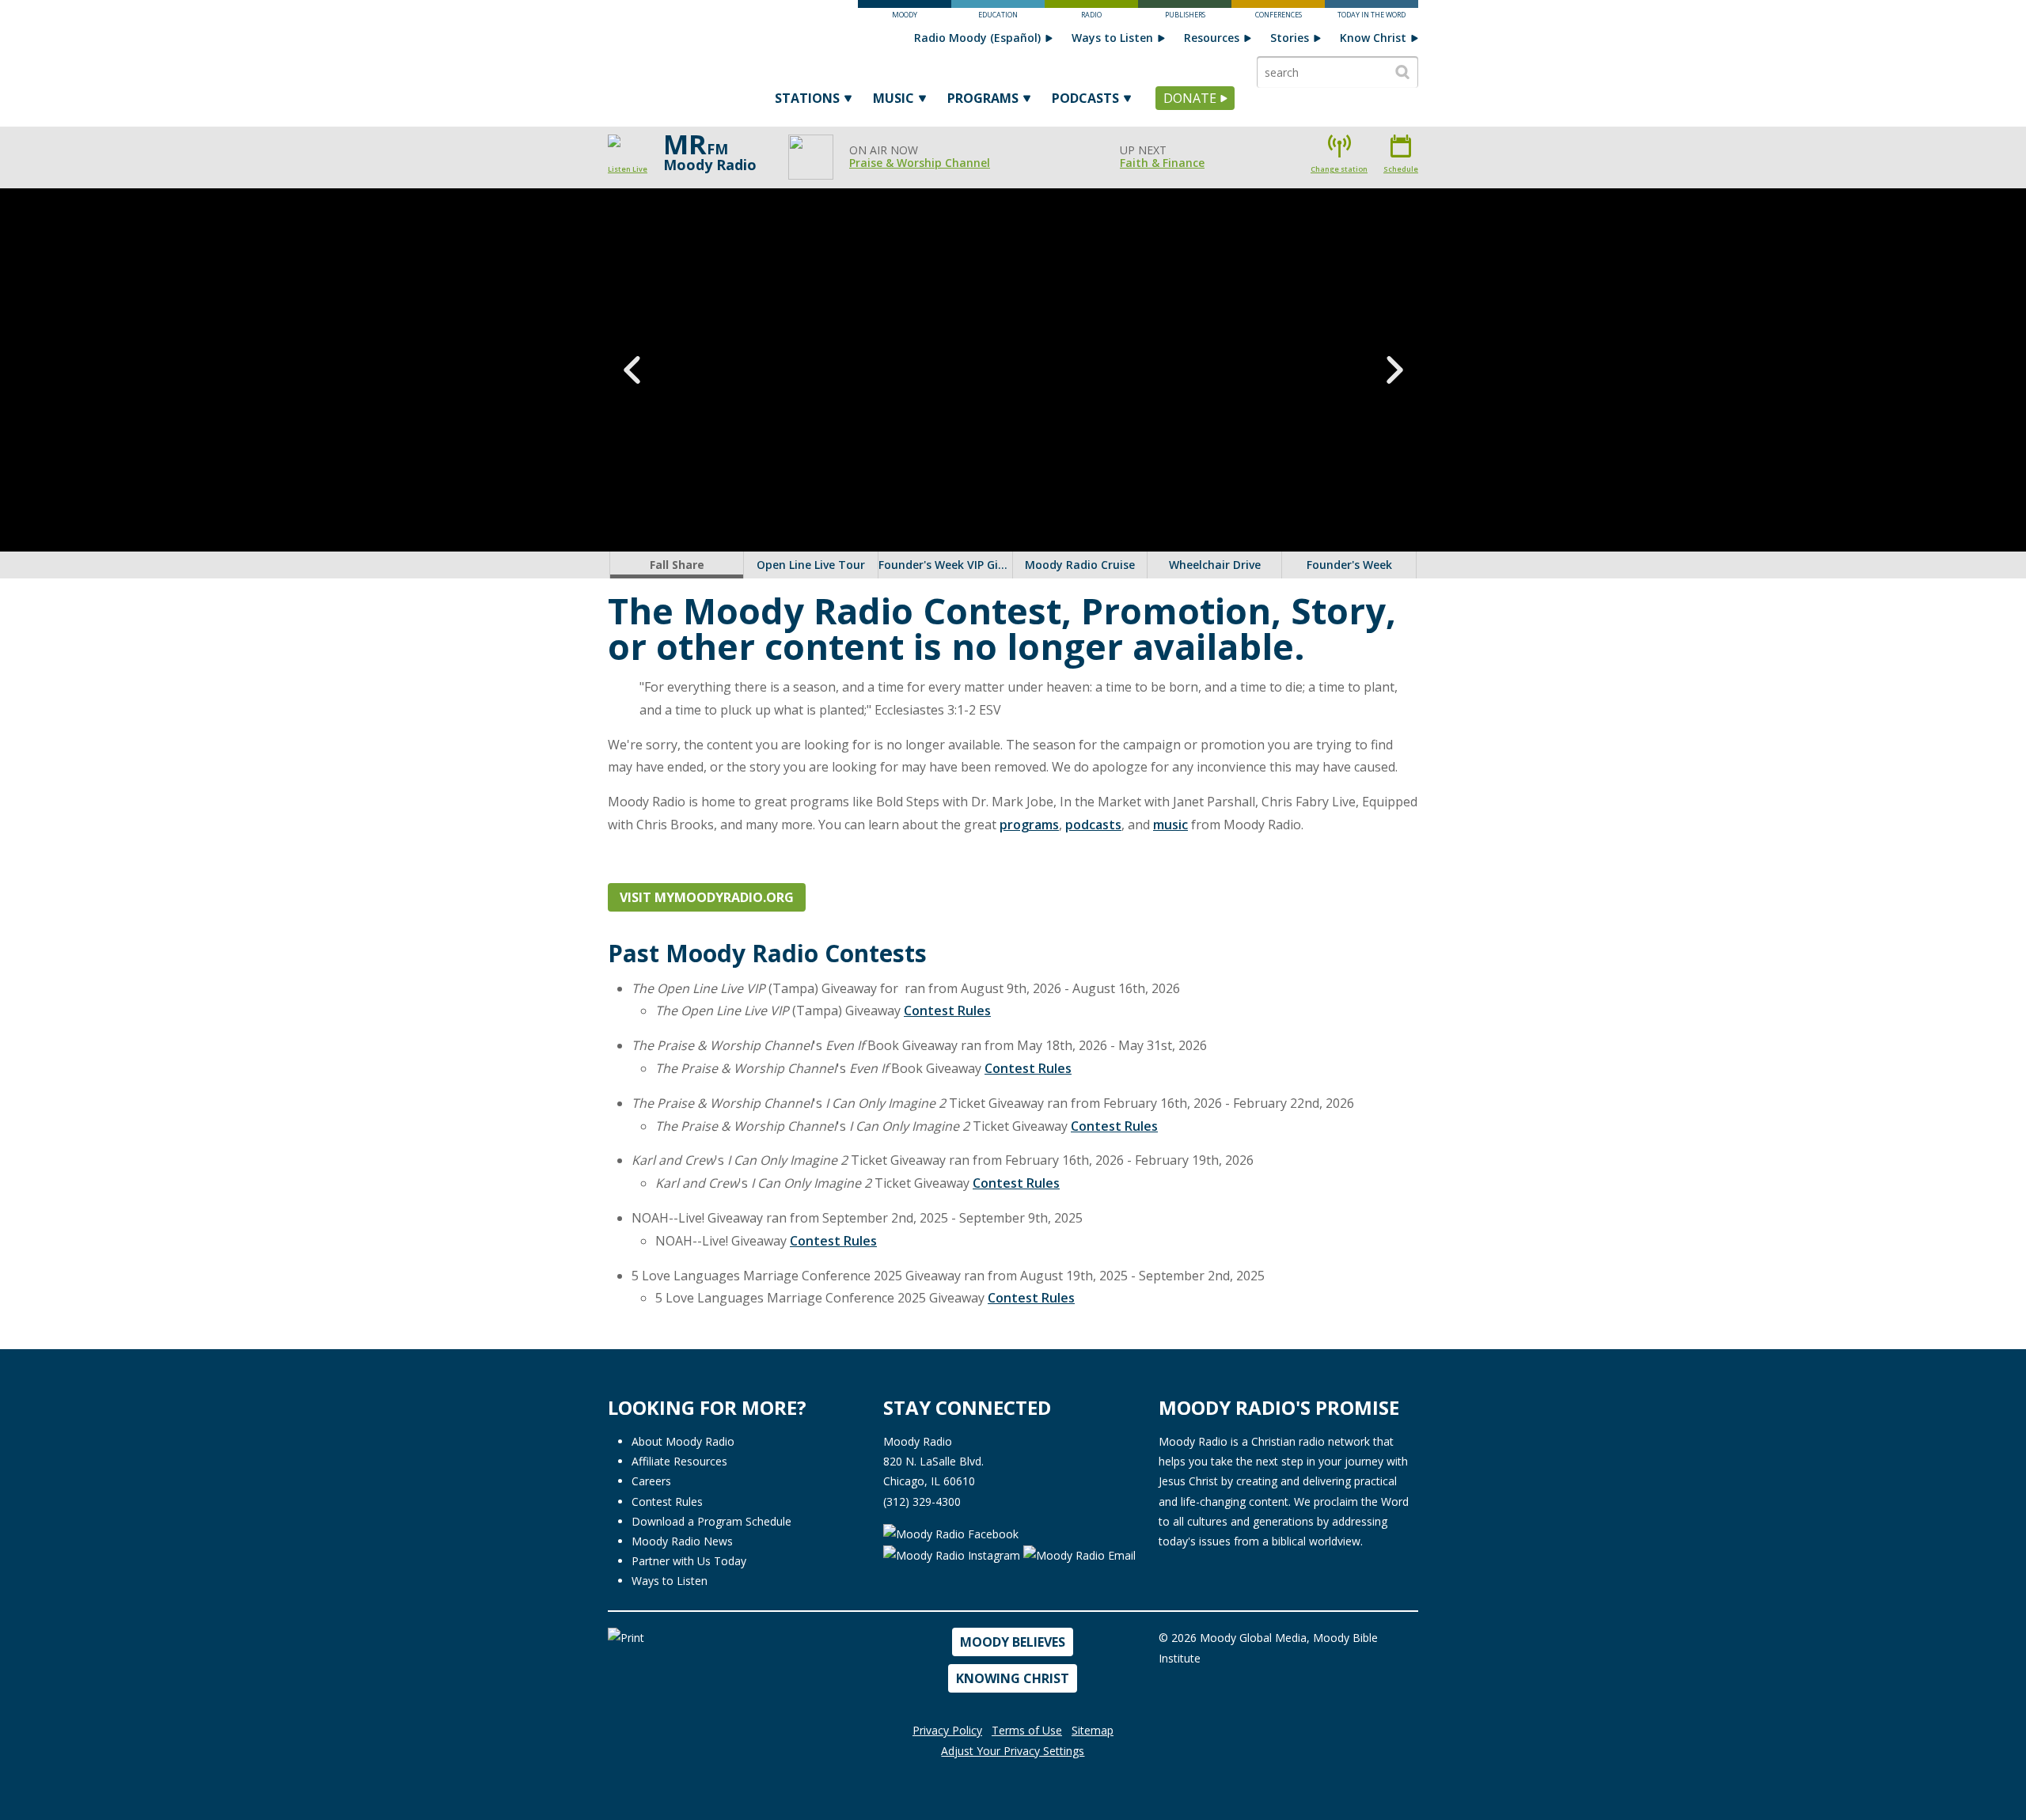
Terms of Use (1027, 1730)
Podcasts (1085, 98)
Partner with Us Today (689, 1561)
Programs (983, 98)
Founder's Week (1349, 565)
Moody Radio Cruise (1080, 565)
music (1170, 825)
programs (1029, 825)
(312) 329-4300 (922, 1501)
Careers (651, 1481)
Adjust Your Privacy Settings (1013, 1751)
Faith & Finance (1162, 163)
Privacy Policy (947, 1730)
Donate (1190, 98)
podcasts (1093, 825)
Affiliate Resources (679, 1461)
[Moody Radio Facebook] (951, 1533)
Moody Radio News (682, 1541)
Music (893, 98)
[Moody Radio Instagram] (953, 1555)
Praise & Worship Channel (920, 163)
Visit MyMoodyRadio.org (707, 897)
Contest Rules (947, 1010)
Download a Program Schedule (711, 1521)
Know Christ (1373, 38)
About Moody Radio (683, 1441)
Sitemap (1093, 1730)
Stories (1290, 38)
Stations (807, 98)
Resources (1212, 38)
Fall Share (677, 565)
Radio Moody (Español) (977, 38)
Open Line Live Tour (811, 565)
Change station (1339, 169)
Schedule (1401, 169)
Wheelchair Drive (1215, 565)
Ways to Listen (1112, 38)
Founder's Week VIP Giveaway (945, 565)
